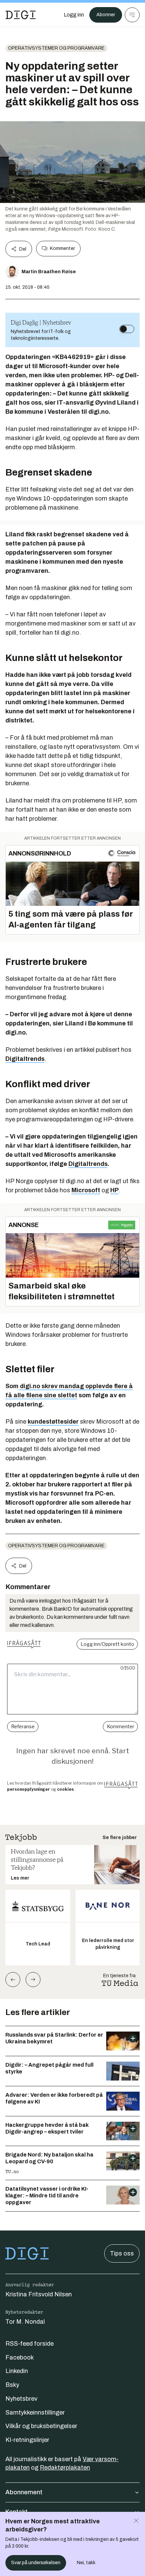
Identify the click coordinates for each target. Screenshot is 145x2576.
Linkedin (17, 2371)
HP (114, 1190)
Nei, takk (86, 2563)
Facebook (20, 2357)
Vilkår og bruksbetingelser (41, 2426)
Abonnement (24, 2492)
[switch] (127, 329)
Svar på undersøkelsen (36, 2563)
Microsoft (86, 1190)
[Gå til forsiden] (21, 15)
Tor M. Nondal (25, 2322)
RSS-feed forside (30, 2344)
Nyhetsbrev (21, 2399)
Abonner (106, 15)
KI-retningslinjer (27, 2440)
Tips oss (122, 2253)
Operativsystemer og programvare (56, 48)
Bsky (12, 2385)
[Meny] (132, 15)
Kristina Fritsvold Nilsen (39, 2294)
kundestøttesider (53, 1422)
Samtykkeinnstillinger (35, 2413)
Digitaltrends (25, 1059)
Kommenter (62, 248)
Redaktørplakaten (65, 2468)
